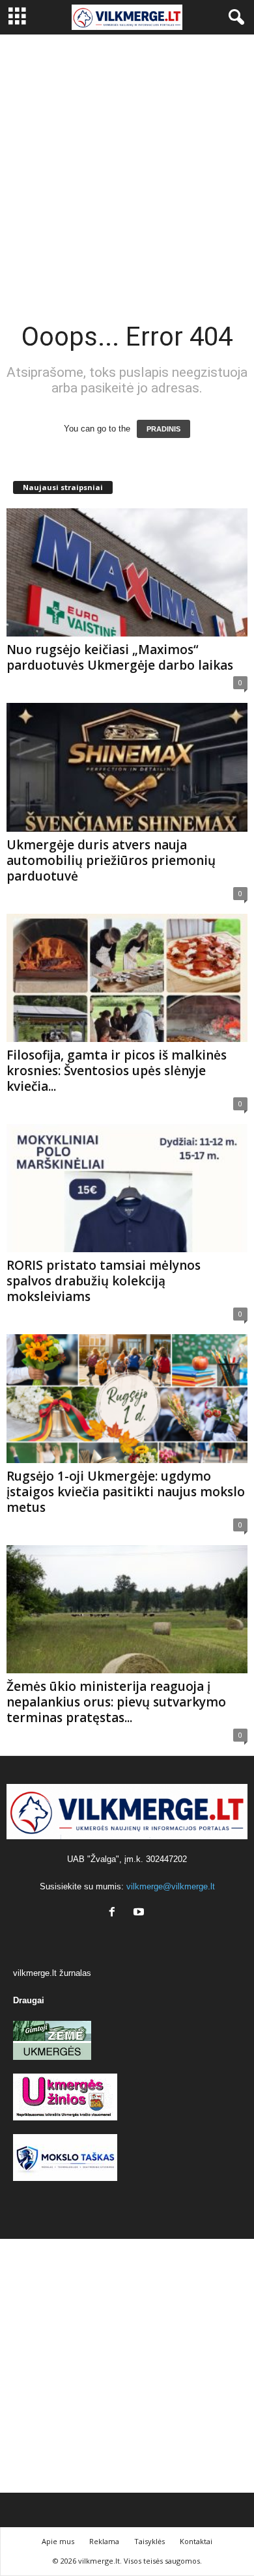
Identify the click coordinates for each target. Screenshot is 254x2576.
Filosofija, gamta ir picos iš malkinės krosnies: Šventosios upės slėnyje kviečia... (117, 1071)
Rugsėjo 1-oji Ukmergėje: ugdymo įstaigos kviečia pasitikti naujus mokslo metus (126, 1492)
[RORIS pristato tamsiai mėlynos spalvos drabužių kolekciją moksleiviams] (127, 1188)
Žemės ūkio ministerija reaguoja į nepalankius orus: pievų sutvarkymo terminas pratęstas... (116, 1702)
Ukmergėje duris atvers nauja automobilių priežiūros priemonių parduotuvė (111, 860)
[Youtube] (140, 1913)
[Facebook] (115, 1913)
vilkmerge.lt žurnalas (52, 1973)
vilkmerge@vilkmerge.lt (171, 1886)
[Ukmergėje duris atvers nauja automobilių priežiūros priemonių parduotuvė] (127, 767)
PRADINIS (163, 429)
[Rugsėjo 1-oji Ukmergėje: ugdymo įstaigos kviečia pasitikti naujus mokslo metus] (127, 1398)
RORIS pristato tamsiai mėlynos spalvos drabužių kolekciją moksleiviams (104, 1281)
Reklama (104, 2541)
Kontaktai (196, 2541)
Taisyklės (149, 2541)
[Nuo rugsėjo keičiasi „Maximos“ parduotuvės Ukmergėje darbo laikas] (127, 572)
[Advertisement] (127, 168)
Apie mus (58, 2541)
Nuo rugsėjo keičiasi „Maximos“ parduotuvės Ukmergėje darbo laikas (120, 657)
